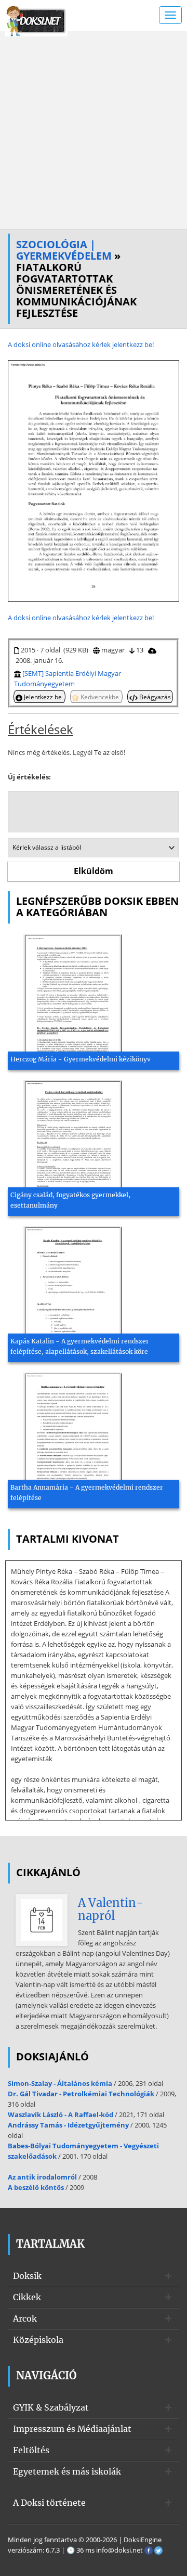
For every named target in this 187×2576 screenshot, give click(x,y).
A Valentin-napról (111, 1909)
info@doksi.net (119, 2550)
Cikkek (27, 2297)
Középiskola (38, 2340)
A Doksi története (49, 2503)
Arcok (25, 2318)
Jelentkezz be (43, 697)
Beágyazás (154, 697)
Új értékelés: (29, 777)
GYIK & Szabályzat (51, 2407)
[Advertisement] (94, 130)
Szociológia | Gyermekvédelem (64, 250)
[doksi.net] (36, 20)
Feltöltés (31, 2450)
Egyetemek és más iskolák (67, 2471)
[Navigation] (170, 15)
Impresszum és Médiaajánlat (72, 2429)
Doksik (27, 2276)
